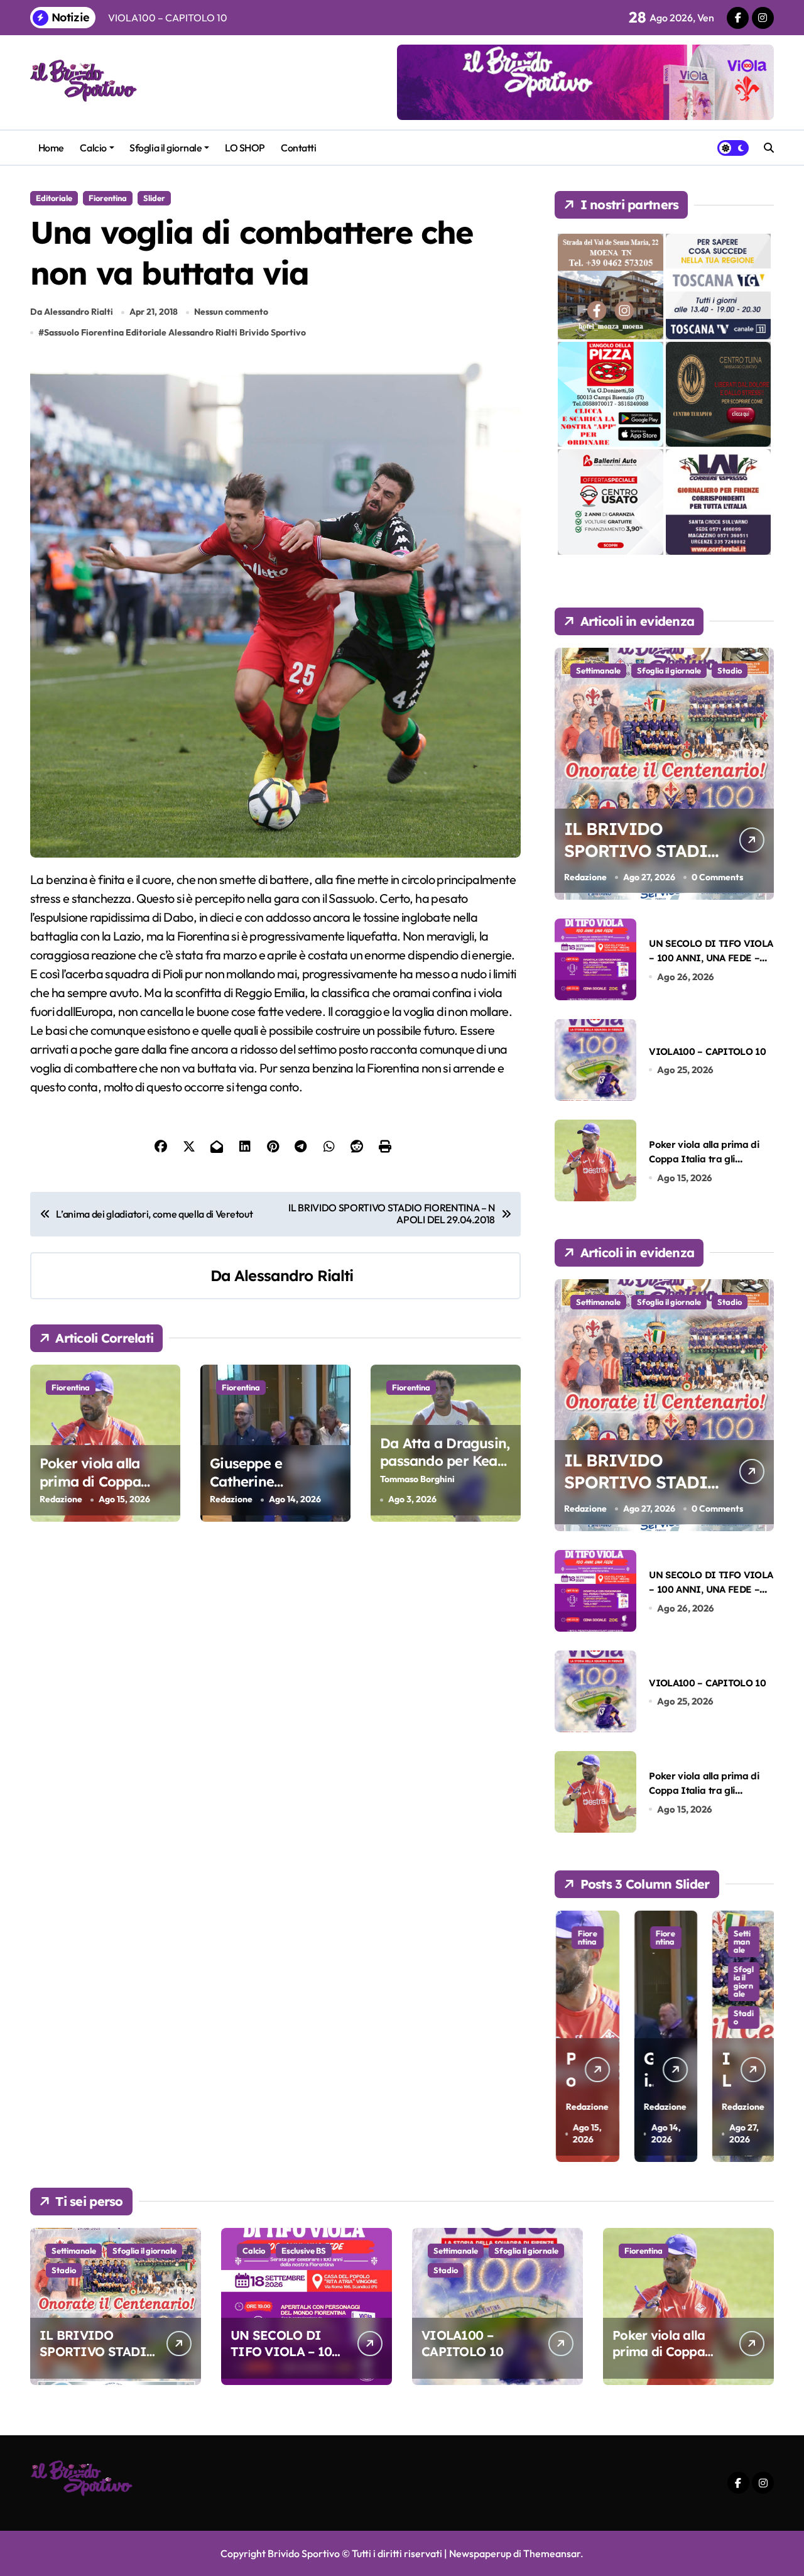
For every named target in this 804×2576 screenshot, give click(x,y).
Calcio (93, 148)
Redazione (61, 1499)
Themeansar (552, 2553)
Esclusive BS (304, 2251)
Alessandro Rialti (294, 1275)
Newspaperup (480, 2553)
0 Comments (717, 877)
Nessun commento (231, 312)
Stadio (730, 670)
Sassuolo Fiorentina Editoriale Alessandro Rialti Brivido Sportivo (175, 332)
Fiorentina (108, 198)
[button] (761, 2035)
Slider (154, 198)
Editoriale (54, 198)
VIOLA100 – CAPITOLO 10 (707, 1051)
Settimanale (598, 670)
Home (51, 148)
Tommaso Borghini (417, 1479)
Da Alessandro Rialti (72, 312)
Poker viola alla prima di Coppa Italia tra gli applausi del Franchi (704, 1159)
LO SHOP (245, 148)
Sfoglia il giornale (166, 148)
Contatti (298, 148)
